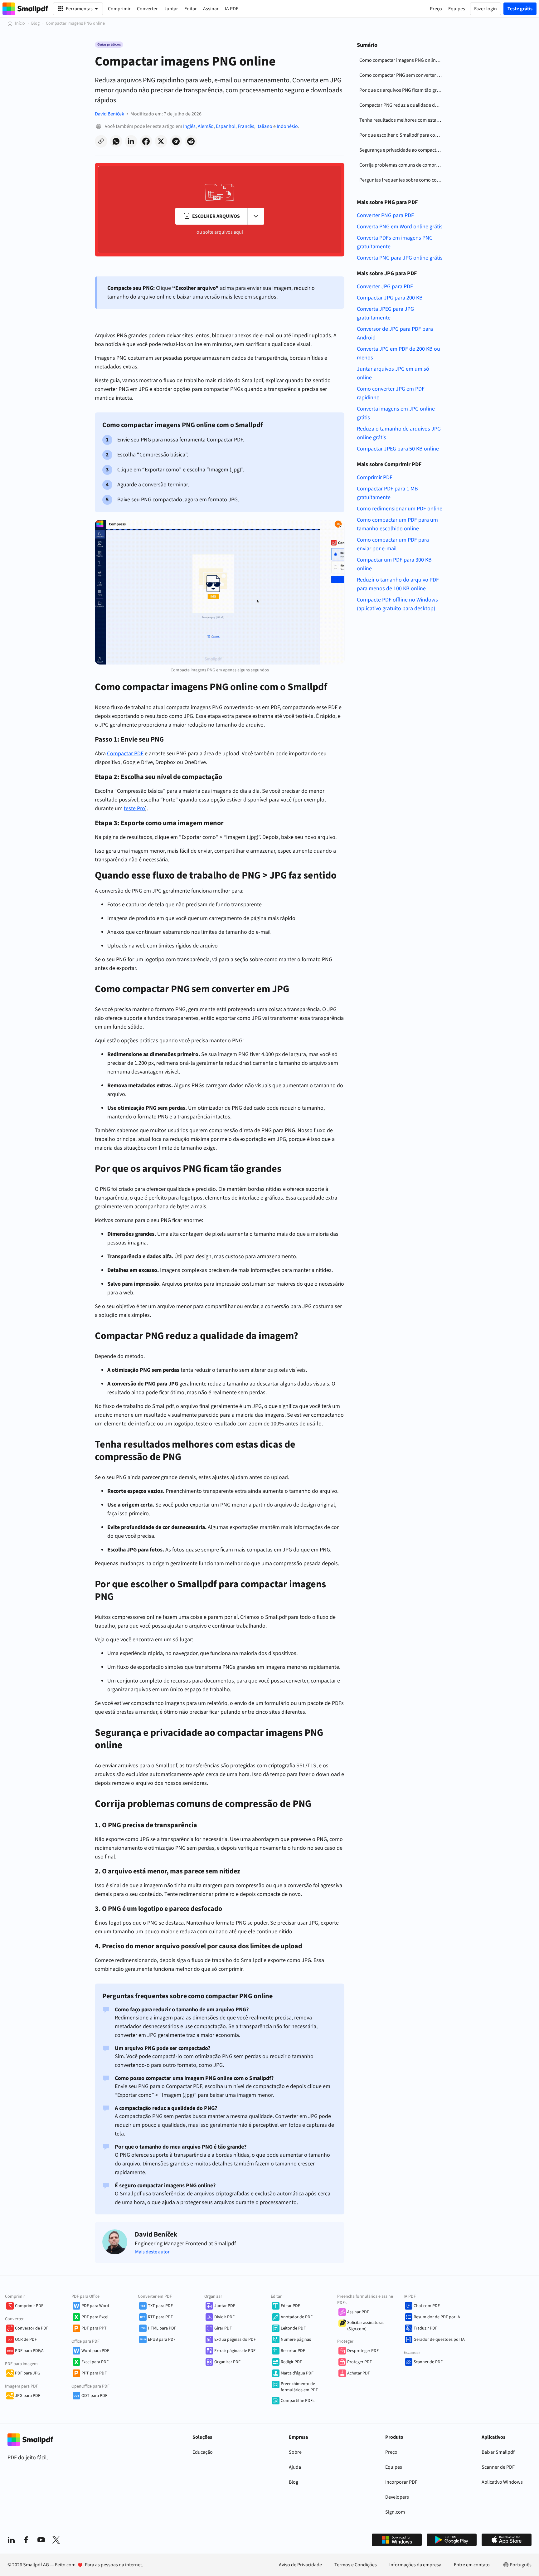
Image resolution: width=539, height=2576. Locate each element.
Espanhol (226, 126)
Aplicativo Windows (502, 2482)
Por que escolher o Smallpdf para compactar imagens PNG (402, 135)
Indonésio (287, 126)
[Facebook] (26, 2540)
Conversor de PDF (32, 2328)
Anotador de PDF (297, 2317)
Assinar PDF (358, 2312)
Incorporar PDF (401, 2482)
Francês (246, 126)
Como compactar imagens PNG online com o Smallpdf (402, 60)
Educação (203, 2452)
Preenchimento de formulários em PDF (299, 2387)
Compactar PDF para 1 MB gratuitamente (387, 493)
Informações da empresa (415, 2565)
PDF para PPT (94, 2328)
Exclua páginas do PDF (235, 2340)
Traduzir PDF (425, 2328)
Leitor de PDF (293, 2328)
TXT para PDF (160, 2306)
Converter (147, 9)
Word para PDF (95, 2351)
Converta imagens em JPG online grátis (396, 413)
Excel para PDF (95, 2362)
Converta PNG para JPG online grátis (400, 258)
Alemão (206, 126)
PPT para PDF (94, 2373)
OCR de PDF (26, 2340)
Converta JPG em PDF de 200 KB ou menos (398, 353)
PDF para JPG (28, 2373)
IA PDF (232, 9)
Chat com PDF (427, 2306)
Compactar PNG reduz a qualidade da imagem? (402, 105)
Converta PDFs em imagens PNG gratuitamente (395, 242)
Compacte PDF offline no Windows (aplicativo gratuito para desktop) (397, 604)
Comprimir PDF (375, 477)
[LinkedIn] (11, 2540)
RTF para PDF (160, 2317)
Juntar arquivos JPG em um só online (393, 373)
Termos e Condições (356, 2565)
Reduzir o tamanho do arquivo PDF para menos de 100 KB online (398, 584)
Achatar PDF (359, 2373)
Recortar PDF (293, 2351)
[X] (56, 2540)
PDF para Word (95, 2306)
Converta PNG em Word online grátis (400, 227)
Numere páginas (296, 2340)
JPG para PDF (28, 2396)
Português (521, 2565)
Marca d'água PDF (297, 2373)
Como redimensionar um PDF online (400, 509)
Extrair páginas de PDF (235, 2351)
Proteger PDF (359, 2362)
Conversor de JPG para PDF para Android (395, 333)
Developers (397, 2497)
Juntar (171, 9)
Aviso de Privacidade (300, 2565)
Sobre (295, 2452)
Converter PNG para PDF (385, 215)
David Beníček (109, 114)
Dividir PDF (224, 2317)
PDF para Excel (95, 2317)
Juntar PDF (225, 2306)
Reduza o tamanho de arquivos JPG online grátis (399, 433)
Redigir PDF (291, 2362)
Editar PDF (290, 2306)
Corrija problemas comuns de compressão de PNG (402, 165)
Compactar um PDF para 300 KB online (394, 564)
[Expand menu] (256, 216)
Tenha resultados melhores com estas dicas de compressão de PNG (402, 120)
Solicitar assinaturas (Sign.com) (366, 2326)
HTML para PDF (162, 2328)
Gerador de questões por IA (439, 2340)
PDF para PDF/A (29, 2351)
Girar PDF (223, 2328)
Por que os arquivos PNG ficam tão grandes (402, 90)
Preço (391, 2452)
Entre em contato (472, 2565)
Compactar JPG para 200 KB (390, 298)
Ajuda (295, 2467)
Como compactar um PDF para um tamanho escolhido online (397, 524)
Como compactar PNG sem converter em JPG (402, 75)
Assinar (211, 9)
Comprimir (119, 9)
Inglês (189, 126)
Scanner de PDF (428, 2362)
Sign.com (395, 2512)
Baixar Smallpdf (498, 2452)
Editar (191, 9)
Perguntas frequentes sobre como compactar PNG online (402, 180)
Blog (35, 23)
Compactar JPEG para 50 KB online (398, 449)
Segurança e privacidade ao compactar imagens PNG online (402, 150)
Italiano (264, 126)
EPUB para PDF (162, 2340)
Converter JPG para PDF (385, 287)
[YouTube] (41, 2540)
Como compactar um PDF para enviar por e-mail (393, 544)
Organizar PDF (227, 2362)
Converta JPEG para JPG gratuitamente (385, 313)
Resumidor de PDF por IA (437, 2317)
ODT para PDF (94, 2396)
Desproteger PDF (363, 2351)
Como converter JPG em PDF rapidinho (391, 393)
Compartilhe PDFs (298, 2401)
